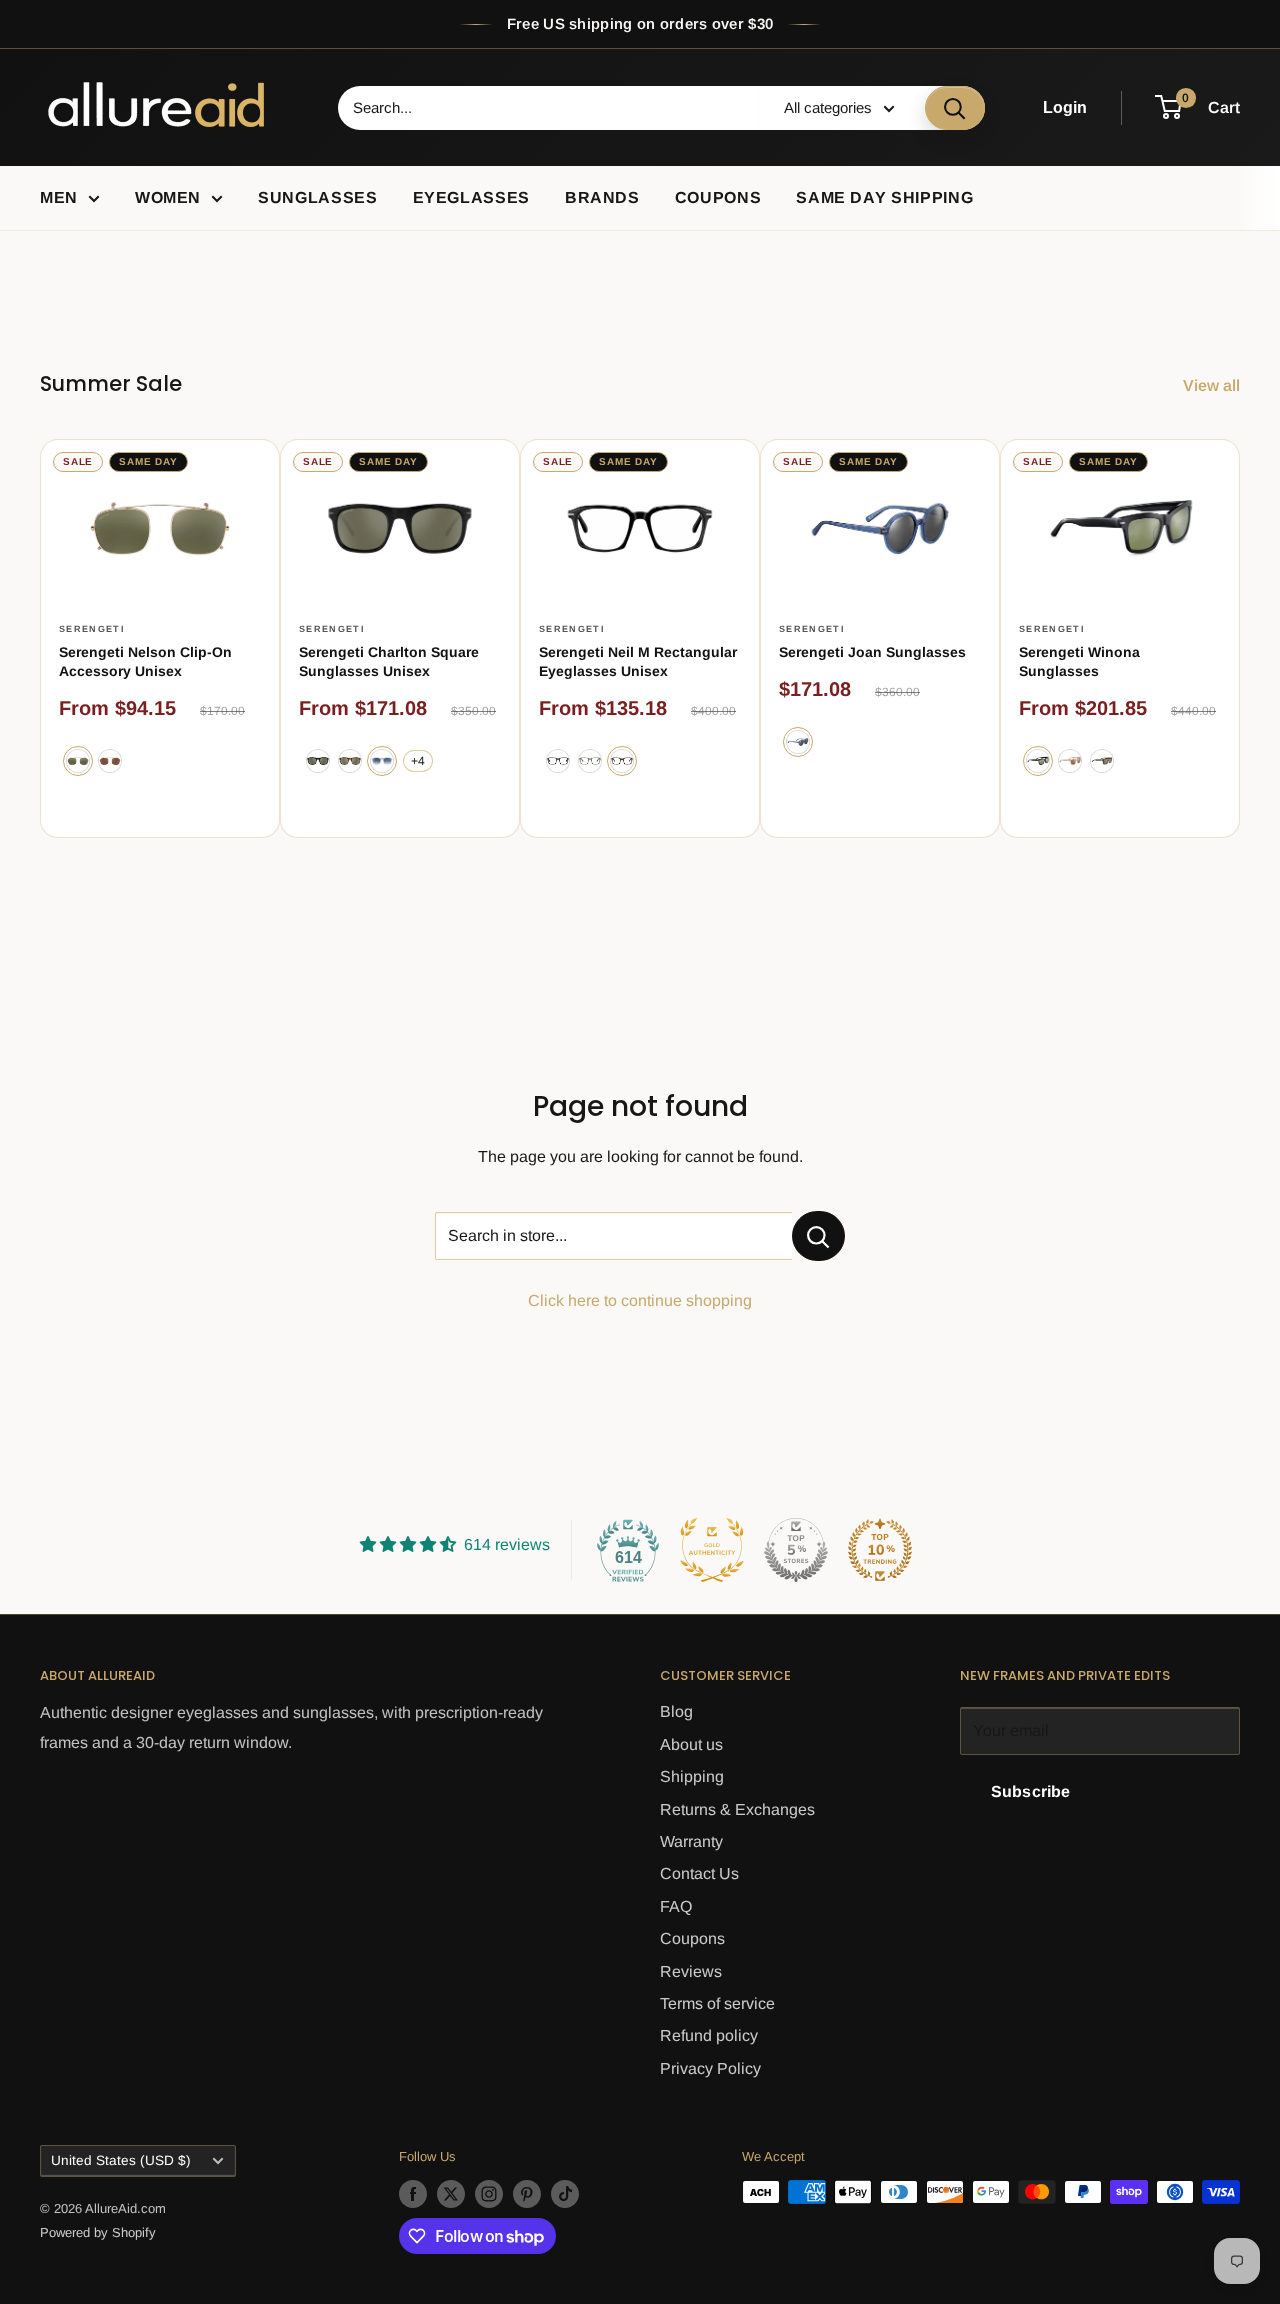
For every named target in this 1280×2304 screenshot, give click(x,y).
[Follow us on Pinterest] (527, 2194)
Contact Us (699, 1873)
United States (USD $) (121, 2160)
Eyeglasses (471, 197)
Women (168, 197)
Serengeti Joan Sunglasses (872, 652)
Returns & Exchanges (737, 1809)
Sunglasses (317, 197)
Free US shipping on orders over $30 (640, 23)
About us (691, 1744)
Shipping (692, 1776)
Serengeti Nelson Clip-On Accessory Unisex (145, 661)
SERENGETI (92, 629)
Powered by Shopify (98, 2232)
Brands (602, 197)
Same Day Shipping (884, 197)
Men (59, 197)
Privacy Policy (710, 2068)
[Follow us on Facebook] (413, 2194)
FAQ (676, 1906)
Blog (676, 1711)
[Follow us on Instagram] (489, 2194)
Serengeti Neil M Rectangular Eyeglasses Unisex (638, 661)
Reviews (691, 1971)
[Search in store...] (818, 1236)
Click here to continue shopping (640, 1300)
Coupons (718, 197)
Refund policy (709, 2035)
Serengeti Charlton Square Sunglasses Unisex (389, 661)
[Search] (955, 108)
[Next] (1240, 638)
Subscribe (1030, 1791)
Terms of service (717, 2003)
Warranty (691, 1841)
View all (1213, 385)
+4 (418, 761)
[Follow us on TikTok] (565, 2194)
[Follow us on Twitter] (451, 2194)
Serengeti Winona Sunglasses (1079, 661)
